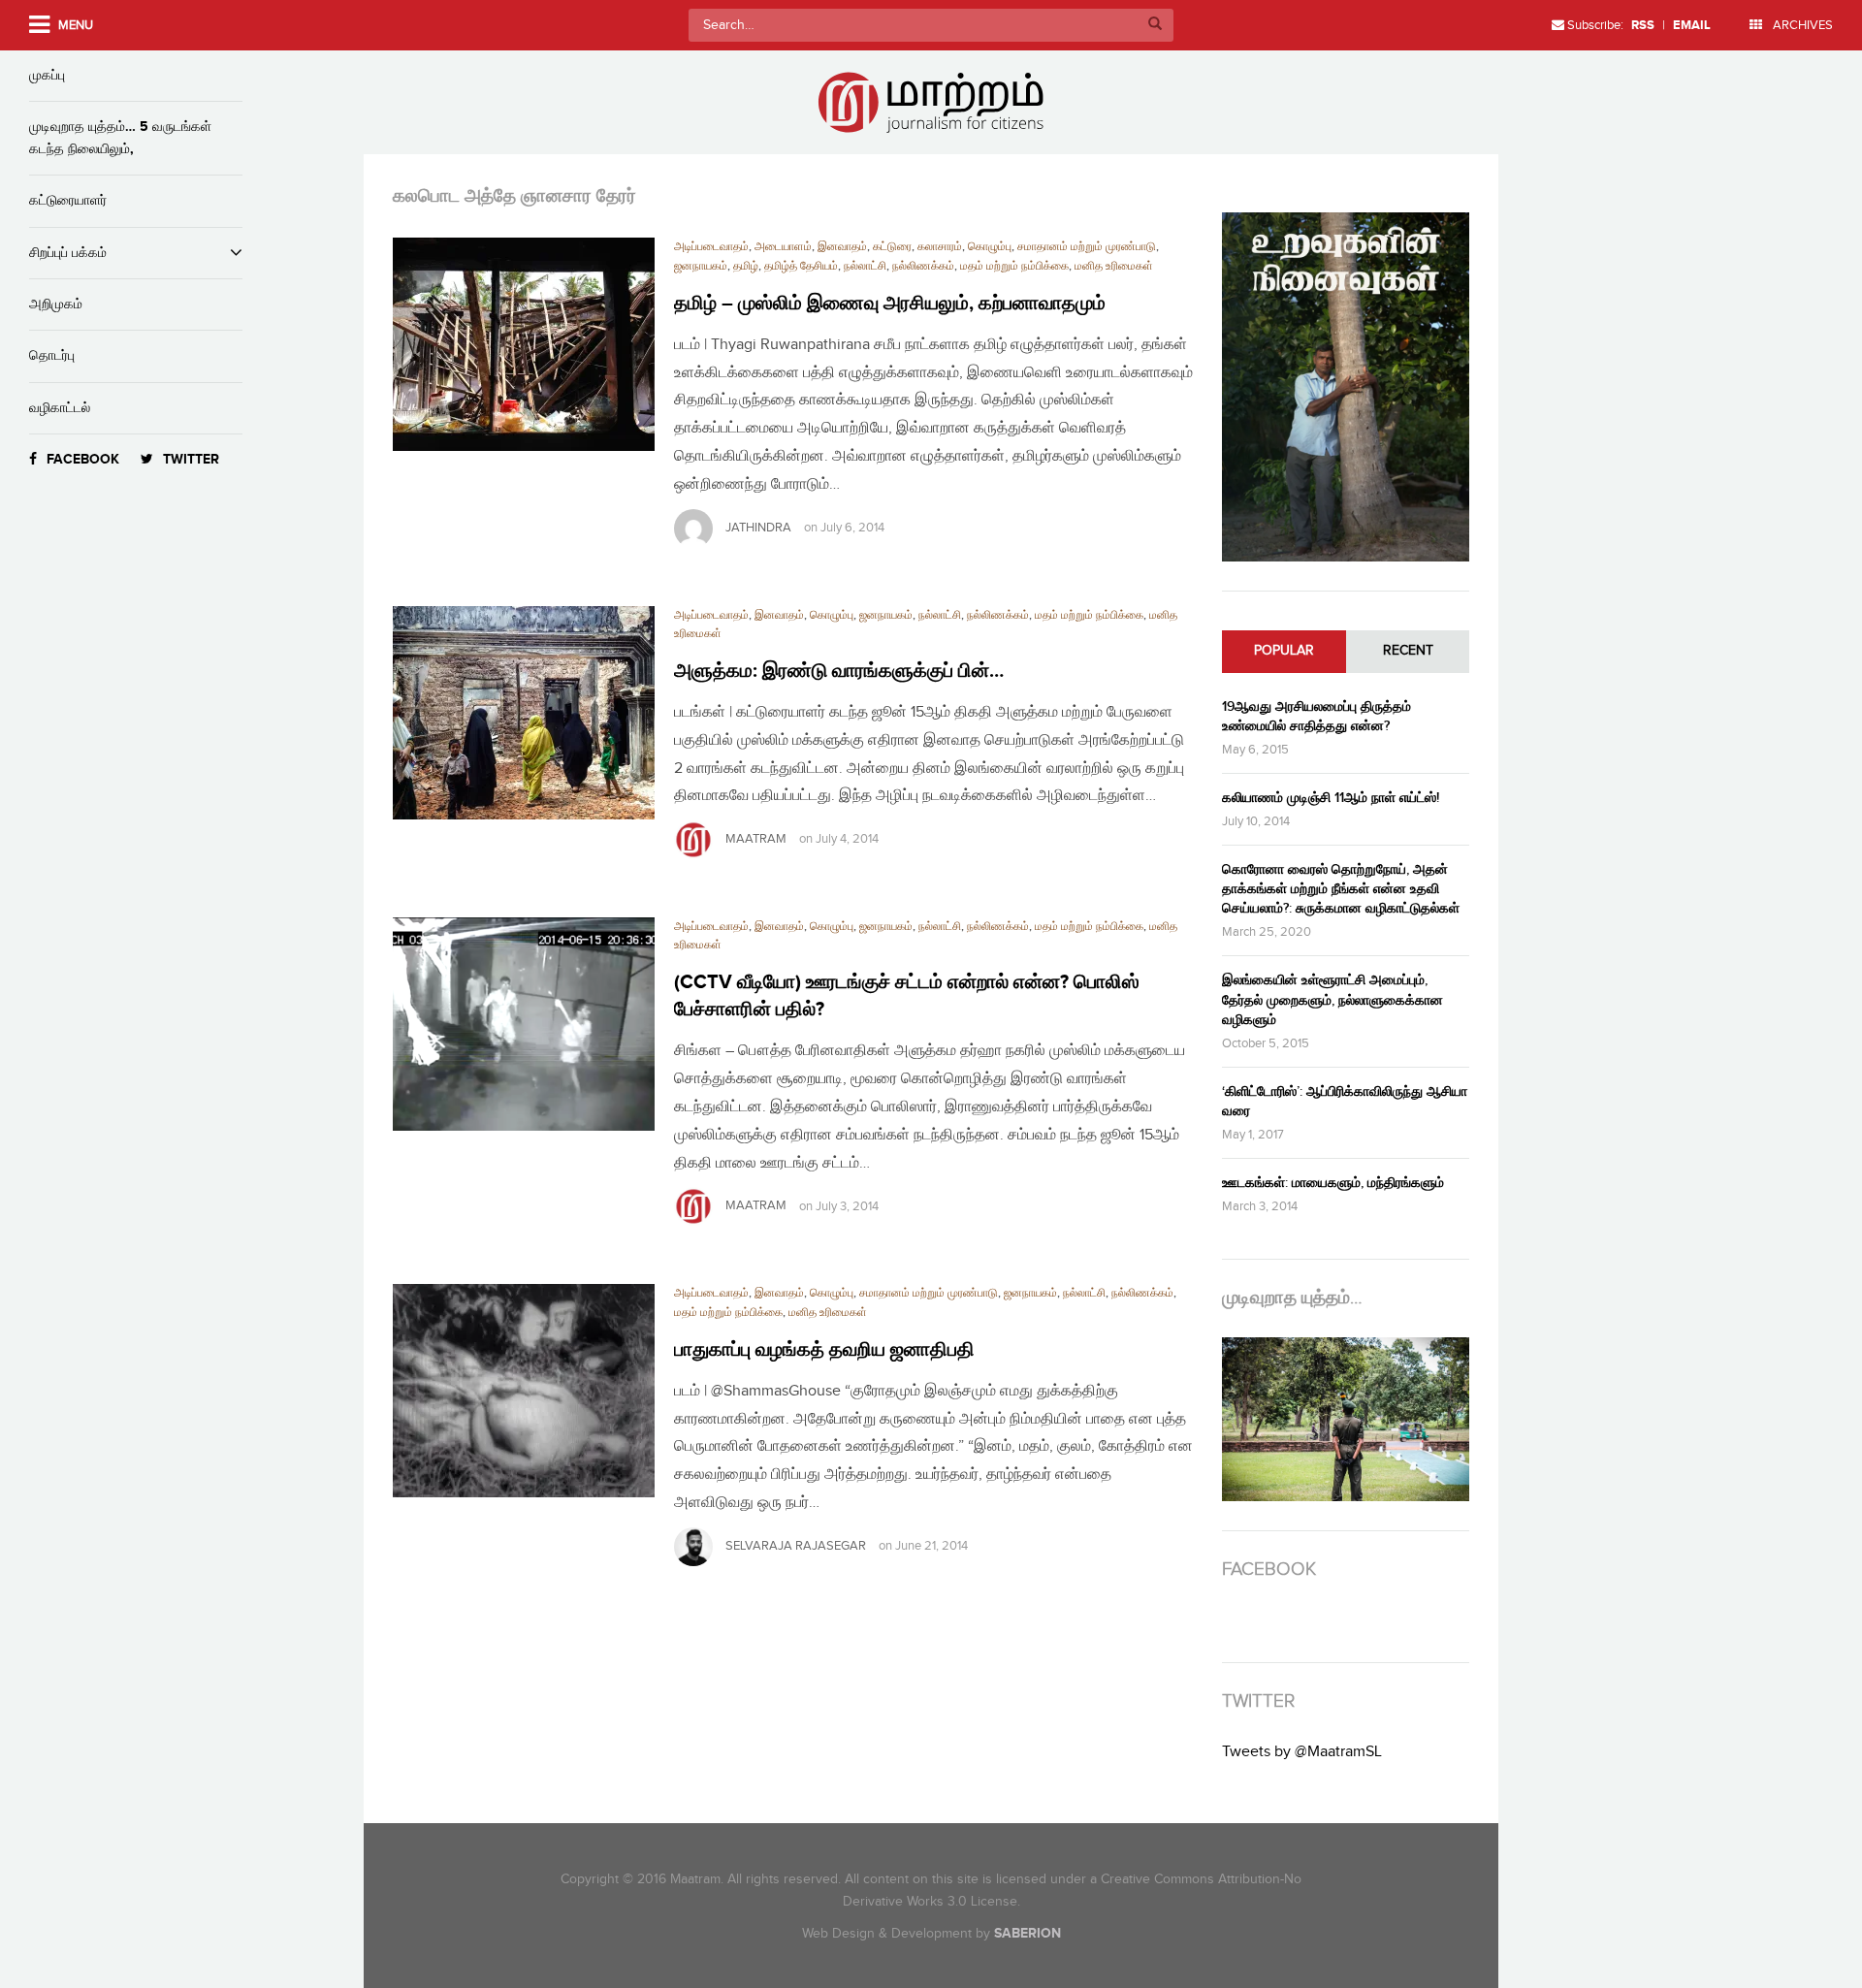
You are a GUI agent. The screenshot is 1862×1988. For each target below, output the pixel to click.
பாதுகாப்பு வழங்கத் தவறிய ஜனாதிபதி (824, 1350)
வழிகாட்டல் (60, 408)
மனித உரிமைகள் (1114, 266)
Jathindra (758, 528)
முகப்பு (47, 75)
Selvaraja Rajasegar (796, 1546)
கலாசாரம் (940, 247)
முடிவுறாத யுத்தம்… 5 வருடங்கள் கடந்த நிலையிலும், (120, 137)
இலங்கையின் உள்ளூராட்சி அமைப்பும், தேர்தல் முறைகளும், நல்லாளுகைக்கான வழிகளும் (1332, 999)
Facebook (83, 459)
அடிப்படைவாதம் (711, 247)
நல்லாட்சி (865, 266)
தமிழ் (746, 266)
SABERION (1027, 1933)
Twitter (191, 459)
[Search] (1155, 25)
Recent (1408, 651)
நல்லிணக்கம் (923, 266)
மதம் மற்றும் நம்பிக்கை (1014, 266)
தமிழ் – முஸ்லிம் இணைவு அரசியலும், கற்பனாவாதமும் (890, 304)
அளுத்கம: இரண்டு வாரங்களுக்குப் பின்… (839, 671)
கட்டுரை (892, 247)
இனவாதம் (842, 247)
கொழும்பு (990, 247)
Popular (1284, 651)
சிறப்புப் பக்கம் (68, 253)
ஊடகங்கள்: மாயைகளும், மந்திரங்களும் (1333, 1183)
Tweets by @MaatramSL (1302, 1752)
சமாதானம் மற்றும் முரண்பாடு (1087, 247)
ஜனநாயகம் (701, 266)
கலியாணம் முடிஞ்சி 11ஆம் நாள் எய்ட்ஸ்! (1331, 798)
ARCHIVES (1801, 25)
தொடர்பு (52, 355)
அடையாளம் (783, 247)
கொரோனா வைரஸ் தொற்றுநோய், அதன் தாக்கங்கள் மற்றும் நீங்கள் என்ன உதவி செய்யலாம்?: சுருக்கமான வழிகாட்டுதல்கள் (1341, 889)
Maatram (756, 839)
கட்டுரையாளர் (68, 200)
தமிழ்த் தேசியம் (801, 266)
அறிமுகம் (56, 304)
